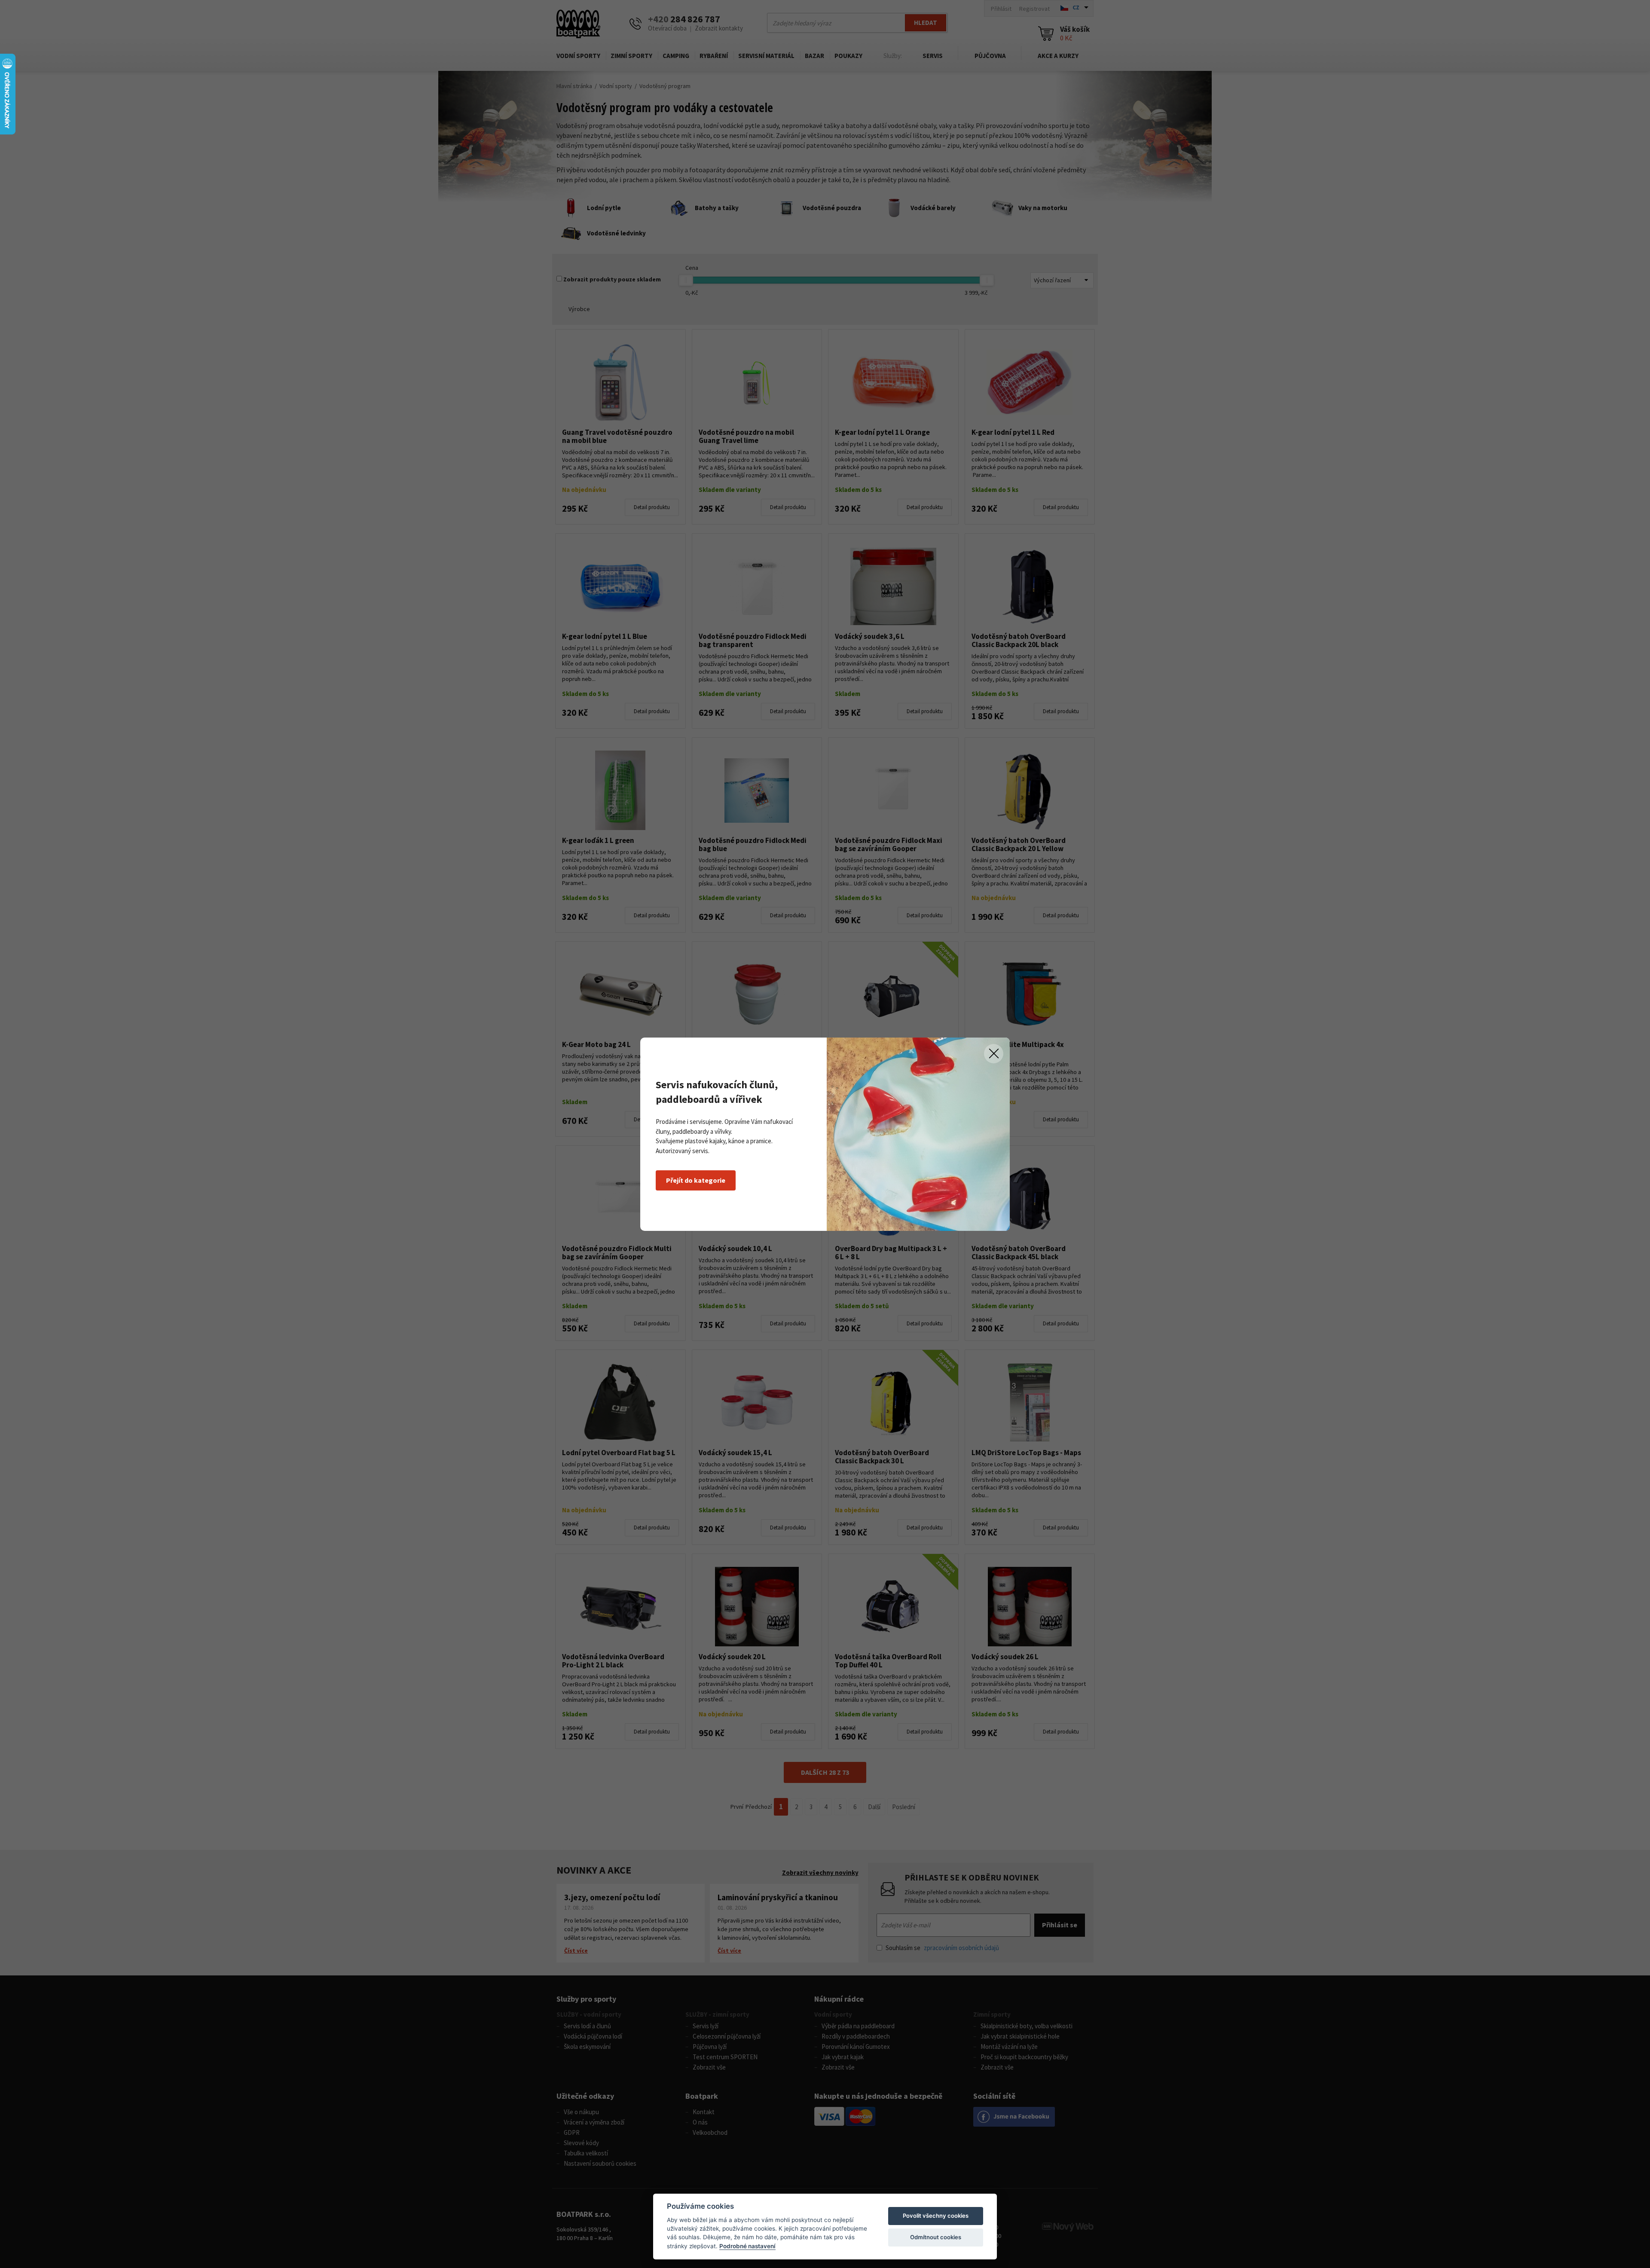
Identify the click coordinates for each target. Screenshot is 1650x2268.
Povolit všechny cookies (936, 2216)
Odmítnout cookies (936, 2237)
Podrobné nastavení (747, 2246)
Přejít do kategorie (696, 1180)
